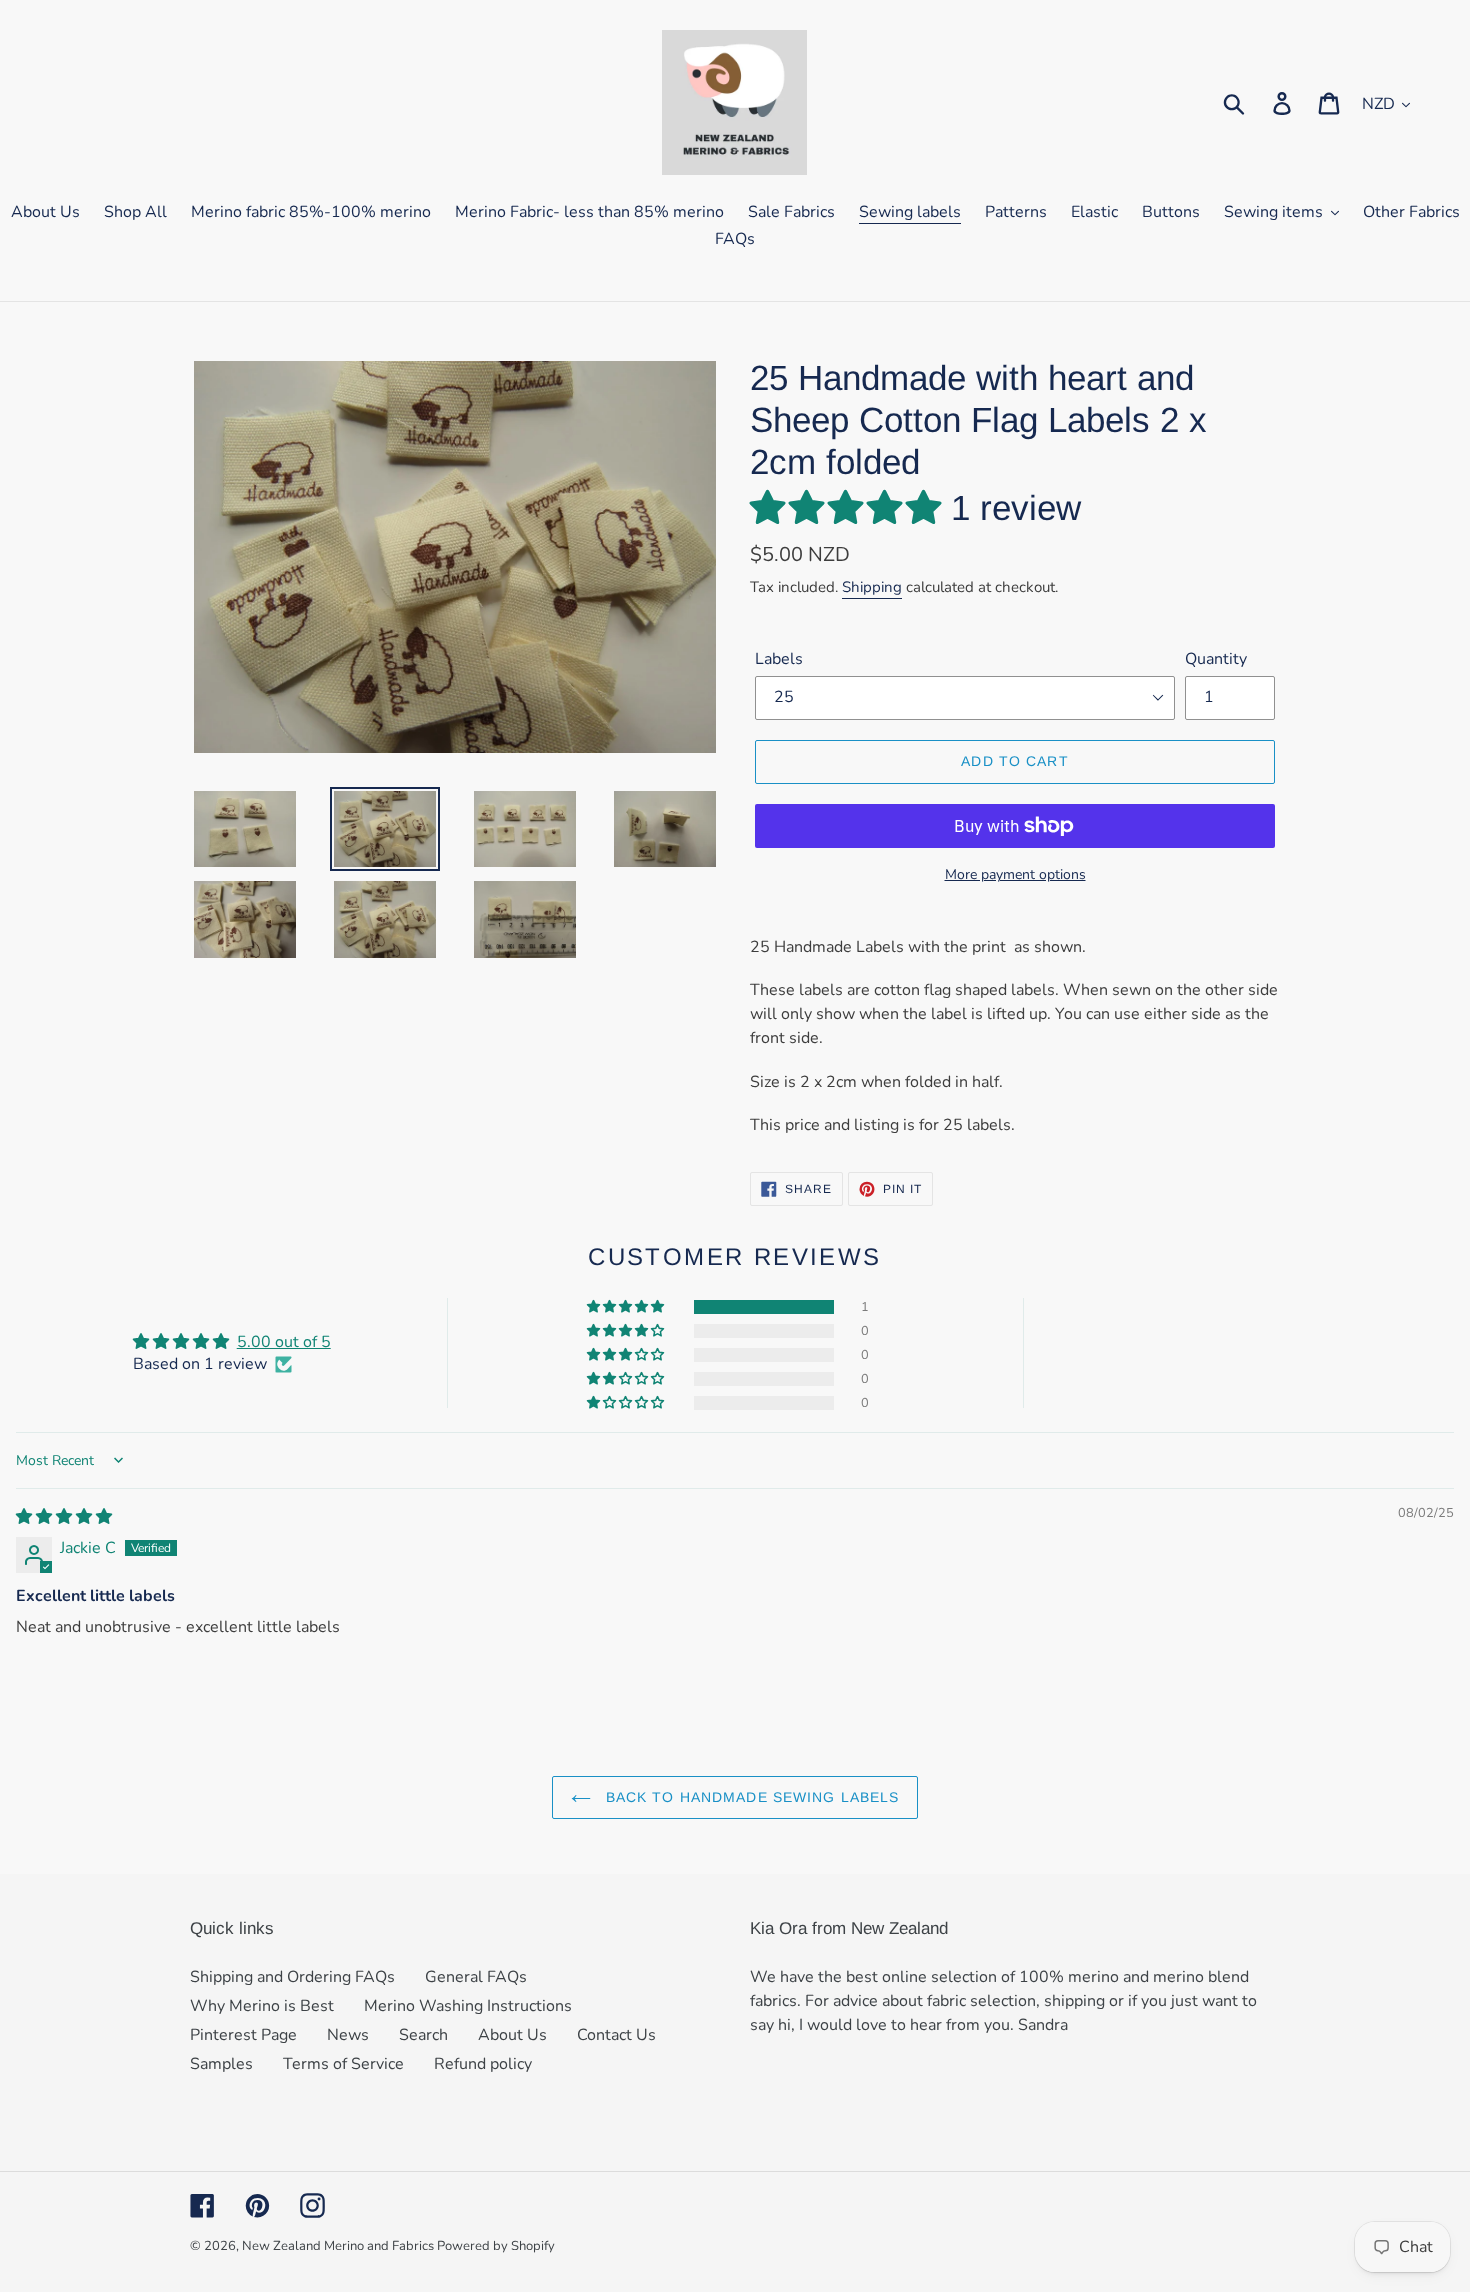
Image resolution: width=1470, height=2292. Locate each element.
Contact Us (616, 2035)
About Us (512, 2035)
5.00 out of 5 (284, 1342)
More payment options (1015, 874)
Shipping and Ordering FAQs (292, 1977)
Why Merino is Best (262, 2006)
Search (423, 2035)
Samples (221, 2064)
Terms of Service (343, 2064)
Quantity (1216, 659)
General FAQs (476, 1977)
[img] (64, 1517)
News (348, 2035)
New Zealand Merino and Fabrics (339, 2246)
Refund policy (483, 2064)
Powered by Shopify (496, 2246)
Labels (779, 659)
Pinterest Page (243, 2035)
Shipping (872, 587)
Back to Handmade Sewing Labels (750, 1797)
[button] (850, 507)
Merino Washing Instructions (468, 2006)
